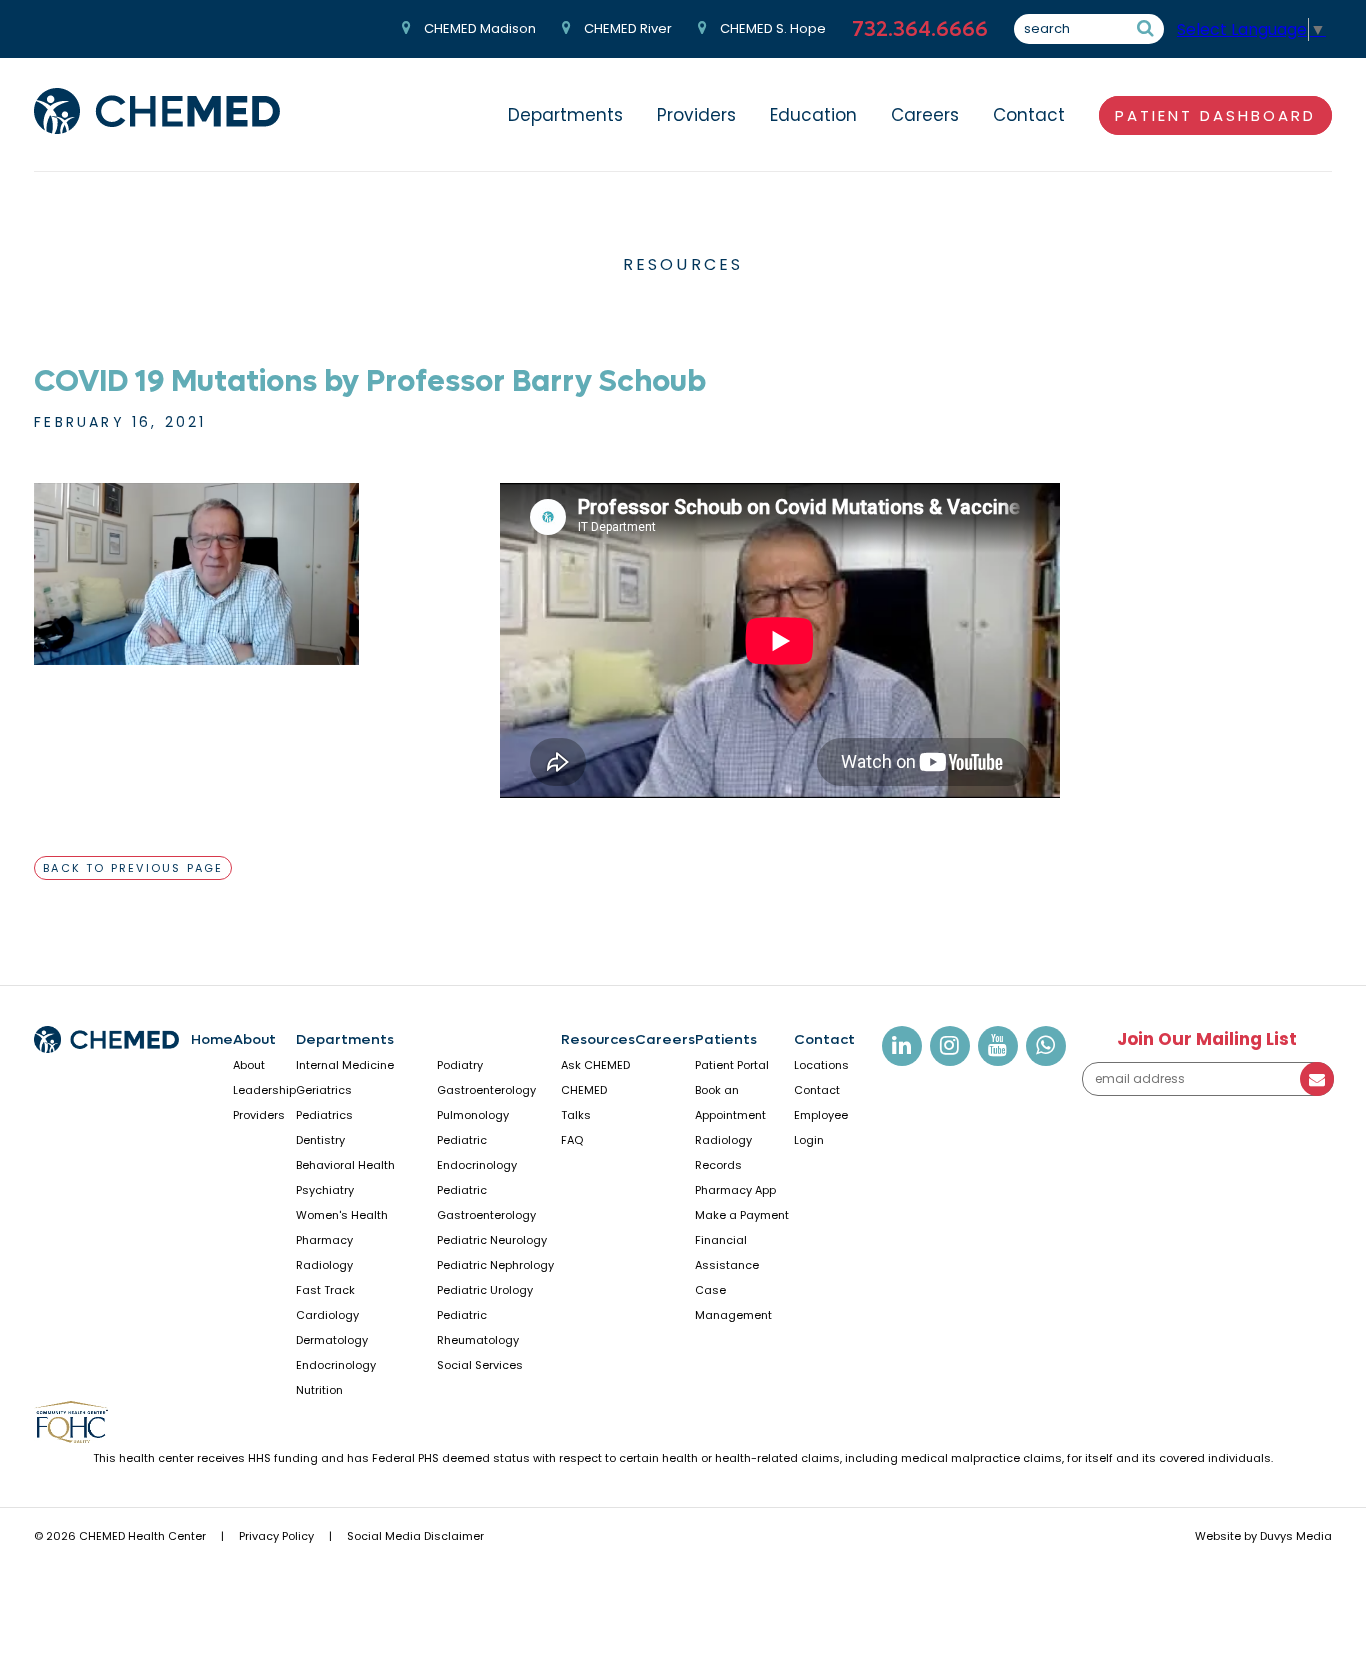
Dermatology (332, 1340)
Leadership (264, 1090)
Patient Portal (732, 1065)
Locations (821, 1065)
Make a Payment (742, 1215)
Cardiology (327, 1315)
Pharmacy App (735, 1190)
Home (212, 1039)
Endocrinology (336, 1365)
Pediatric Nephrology (495, 1265)
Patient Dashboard (1215, 115)
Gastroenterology (486, 1090)
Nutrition (319, 1390)
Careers (925, 115)
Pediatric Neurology (492, 1240)
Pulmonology (473, 1115)
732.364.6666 (920, 29)
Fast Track (325, 1290)
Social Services (480, 1365)
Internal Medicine (345, 1065)
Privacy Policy (276, 1536)
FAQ (572, 1140)
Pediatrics (324, 1115)
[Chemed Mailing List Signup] (1207, 1091)
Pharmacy (324, 1240)
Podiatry (460, 1065)
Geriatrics (324, 1090)
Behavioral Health (345, 1165)
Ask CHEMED (595, 1065)
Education (813, 115)
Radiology (324, 1265)
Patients (726, 1039)
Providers (696, 115)
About (254, 1039)
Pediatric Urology (485, 1290)
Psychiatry (325, 1190)
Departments (565, 115)
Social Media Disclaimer (415, 1536)
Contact (1029, 115)
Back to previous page (133, 868)
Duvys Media (1296, 1536)
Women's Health (342, 1215)
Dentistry (320, 1140)
